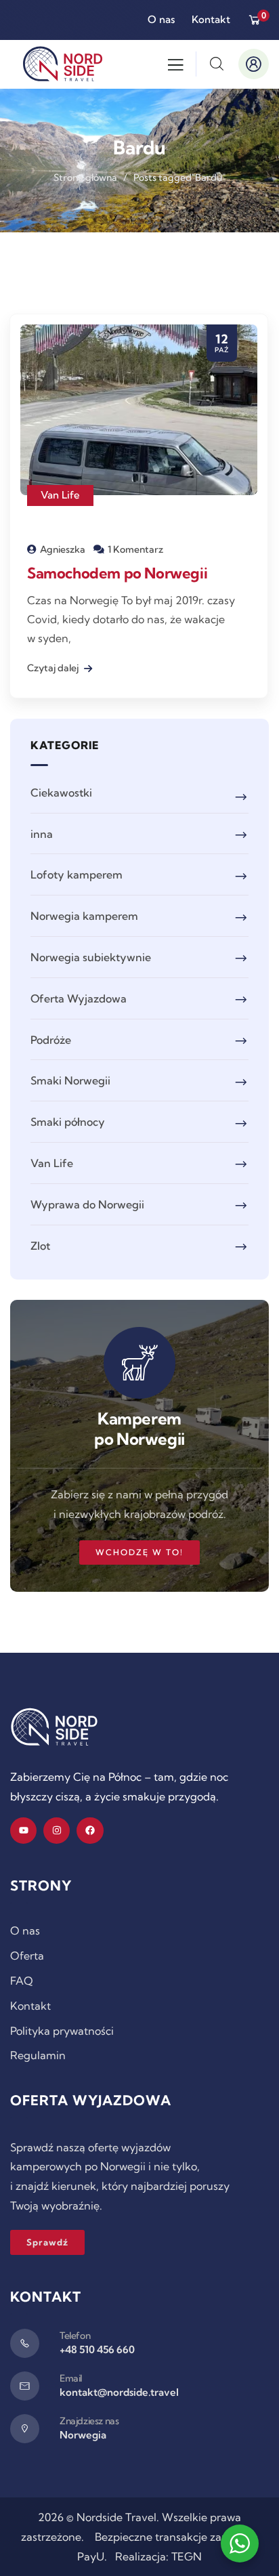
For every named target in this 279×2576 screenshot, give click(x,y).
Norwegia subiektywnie (91, 957)
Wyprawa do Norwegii (87, 1204)
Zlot (40, 1246)
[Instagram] (57, 1831)
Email (71, 2378)
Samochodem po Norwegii (117, 573)
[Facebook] (90, 1831)
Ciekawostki (61, 793)
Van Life (60, 495)
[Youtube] (23, 1831)
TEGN (187, 2556)
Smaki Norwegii (70, 1080)
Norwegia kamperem (84, 916)
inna (42, 834)
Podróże (51, 1040)
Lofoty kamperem (77, 874)
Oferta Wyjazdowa (79, 998)
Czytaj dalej (54, 668)
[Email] (25, 2386)
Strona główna (85, 177)
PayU (91, 2556)
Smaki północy (68, 1122)
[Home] (54, 1727)
